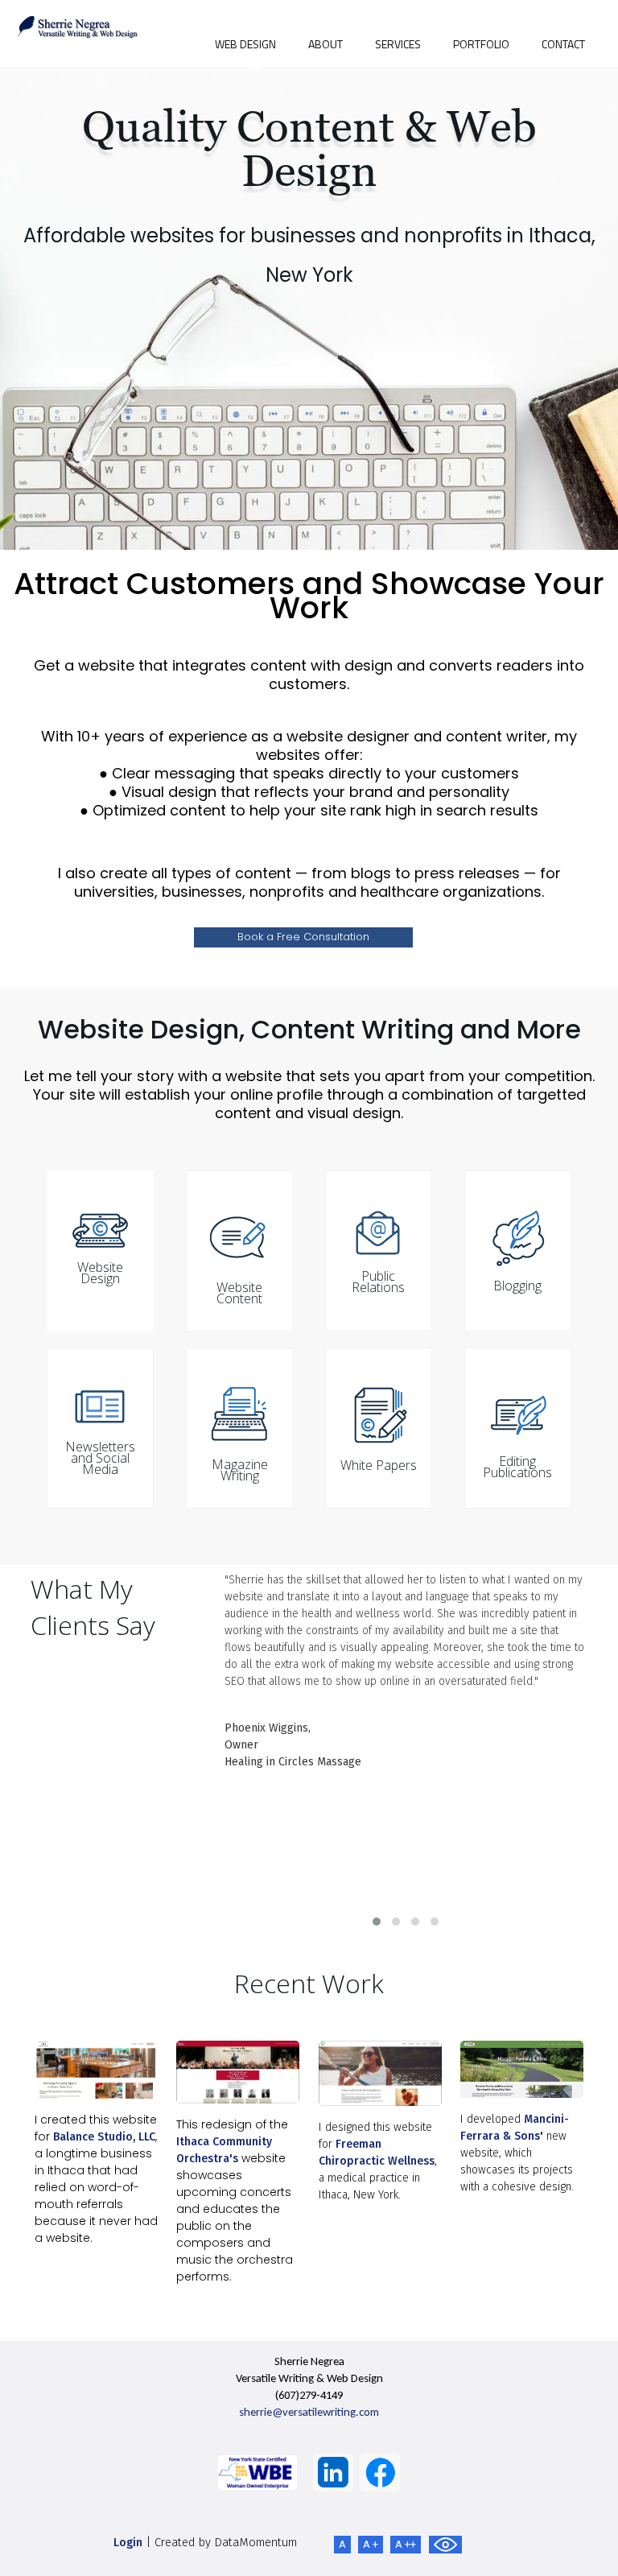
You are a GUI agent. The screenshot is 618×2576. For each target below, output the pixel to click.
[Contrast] (445, 2545)
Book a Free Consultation (303, 937)
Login (128, 2543)
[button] (377, 1922)
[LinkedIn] (333, 2472)
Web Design (245, 44)
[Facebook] (380, 2472)
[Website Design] (380, 2073)
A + (371, 2544)
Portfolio (481, 44)
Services (398, 44)
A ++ (406, 2544)
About (325, 44)
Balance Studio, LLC (104, 2137)
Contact (563, 44)
